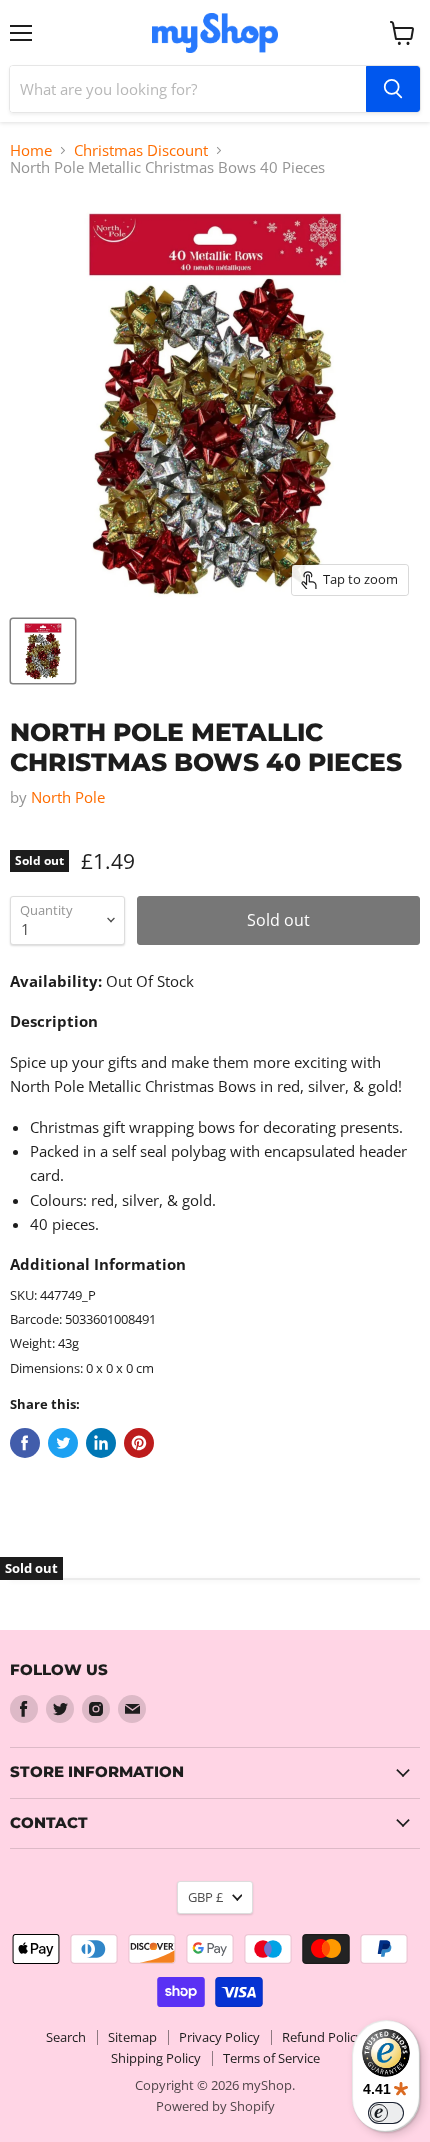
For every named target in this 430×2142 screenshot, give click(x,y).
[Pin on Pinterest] (139, 1443)
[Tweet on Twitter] (63, 1443)
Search (66, 2037)
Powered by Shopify (215, 2106)
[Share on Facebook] (25, 1443)
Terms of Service (271, 2058)
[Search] (393, 89)
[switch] (386, 2113)
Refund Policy (322, 2037)
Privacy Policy (219, 2037)
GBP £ (205, 1897)
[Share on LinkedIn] (101, 1443)
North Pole (68, 797)
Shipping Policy (156, 2058)
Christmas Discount (141, 150)
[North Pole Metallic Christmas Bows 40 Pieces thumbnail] (43, 651)
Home (31, 150)
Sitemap (132, 2037)
